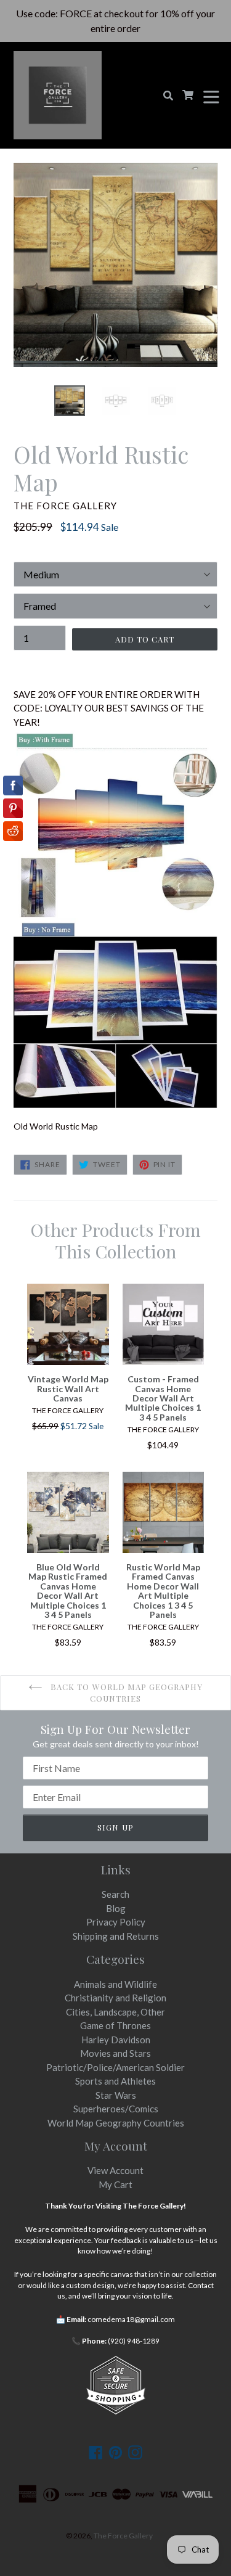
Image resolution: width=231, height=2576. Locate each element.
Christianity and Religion (115, 1998)
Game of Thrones (115, 2025)
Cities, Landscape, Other (115, 2012)
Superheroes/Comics (116, 2109)
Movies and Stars (115, 2053)
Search (115, 1894)
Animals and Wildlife (115, 1984)
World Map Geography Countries (116, 2123)
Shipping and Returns (116, 1936)
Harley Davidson (116, 2040)
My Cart (115, 2184)
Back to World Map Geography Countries (125, 1693)
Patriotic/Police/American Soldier (115, 2067)
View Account (115, 2170)
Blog (116, 1908)
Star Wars (116, 2095)
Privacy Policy (116, 1922)
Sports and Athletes (115, 2081)
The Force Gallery (123, 2536)
